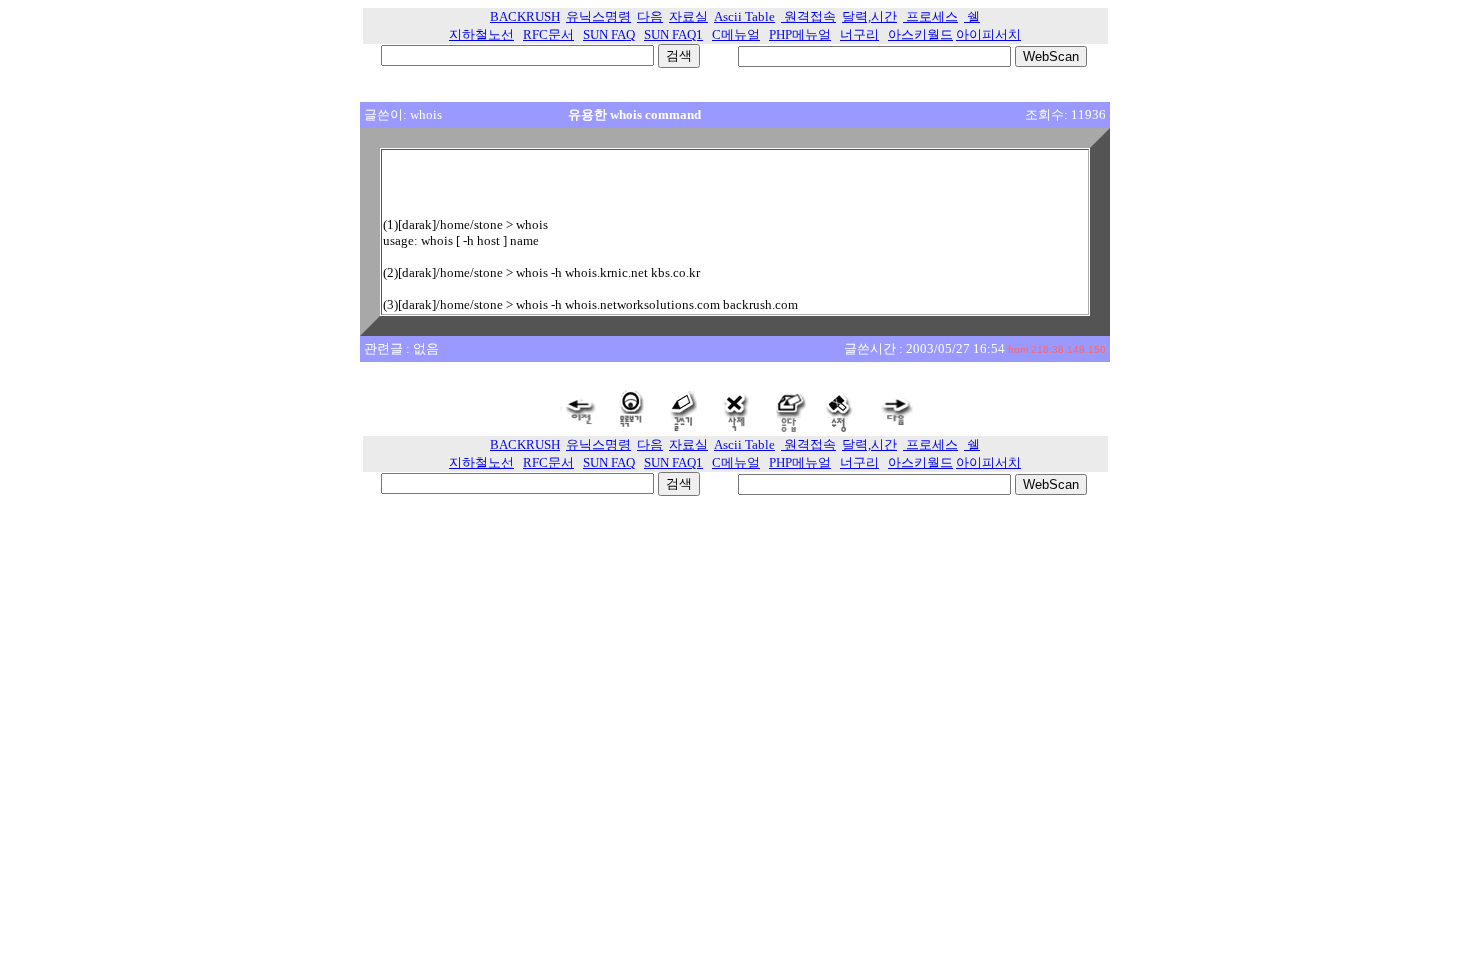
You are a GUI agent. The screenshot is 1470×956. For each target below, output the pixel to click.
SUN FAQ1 (673, 34)
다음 (650, 16)
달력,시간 (869, 16)
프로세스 (930, 16)
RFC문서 (548, 34)
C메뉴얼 (736, 34)
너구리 (859, 34)
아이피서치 (988, 34)
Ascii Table (744, 16)
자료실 (688, 16)
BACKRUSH (525, 16)
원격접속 (808, 16)
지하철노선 (481, 34)
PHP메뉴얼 (800, 34)
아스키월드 (920, 34)
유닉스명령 (598, 16)
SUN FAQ (609, 34)
